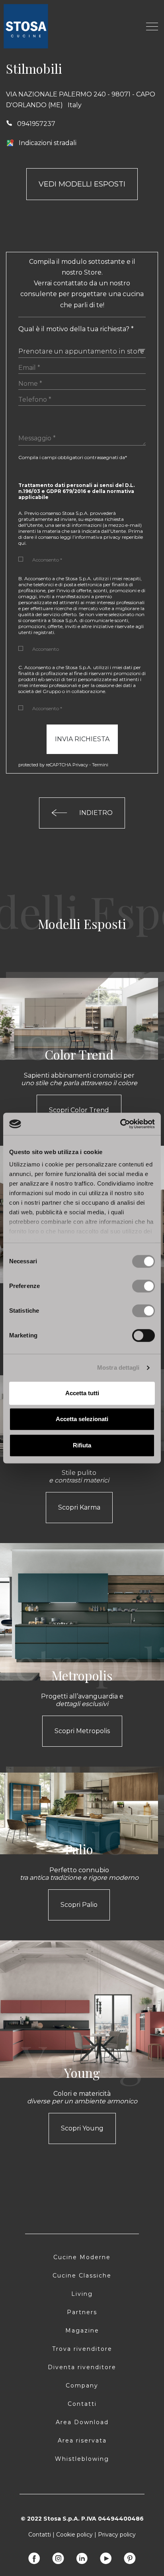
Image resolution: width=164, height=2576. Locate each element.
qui (22, 543)
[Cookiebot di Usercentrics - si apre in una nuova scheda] (120, 1124)
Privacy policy (117, 2535)
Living (82, 2294)
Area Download (82, 2422)
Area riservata (82, 2441)
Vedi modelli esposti (82, 184)
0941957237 (36, 124)
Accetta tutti (82, 1393)
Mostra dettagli (118, 1368)
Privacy (80, 765)
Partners (82, 2312)
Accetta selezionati (82, 1419)
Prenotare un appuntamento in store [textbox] (81, 351)
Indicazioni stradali (48, 143)
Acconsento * (47, 560)
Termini (100, 765)
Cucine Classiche (82, 2276)
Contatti (82, 2404)
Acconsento (46, 649)
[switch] (143, 1286)
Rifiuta (82, 1445)
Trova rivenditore (82, 2349)
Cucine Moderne (82, 2257)
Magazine (82, 2331)
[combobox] (82, 349)
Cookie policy (74, 2535)
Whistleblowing (82, 2459)
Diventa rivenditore (82, 2367)
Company (82, 2386)
